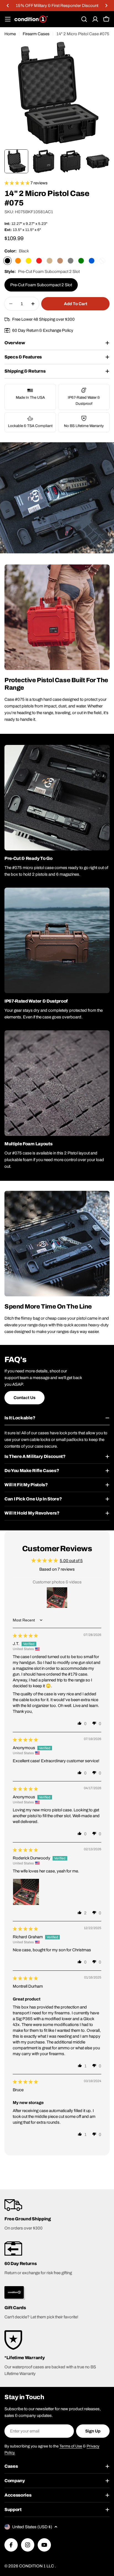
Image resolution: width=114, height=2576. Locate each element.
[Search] (84, 19)
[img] (25, 1636)
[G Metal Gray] (71, 261)
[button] (8, 6)
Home (10, 34)
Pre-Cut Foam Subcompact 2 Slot (41, 285)
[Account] (95, 19)
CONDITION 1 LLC (37, 2566)
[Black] (7, 261)
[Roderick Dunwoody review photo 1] (26, 1892)
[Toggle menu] (8, 19)
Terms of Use (71, 2446)
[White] (102, 261)
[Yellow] (28, 261)
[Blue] (92, 261)
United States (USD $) (32, 2527)
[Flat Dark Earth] (60, 261)
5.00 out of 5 (71, 1561)
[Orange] (18, 261)
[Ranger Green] (81, 261)
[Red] (39, 261)
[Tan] (50, 261)
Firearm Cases (36, 34)
